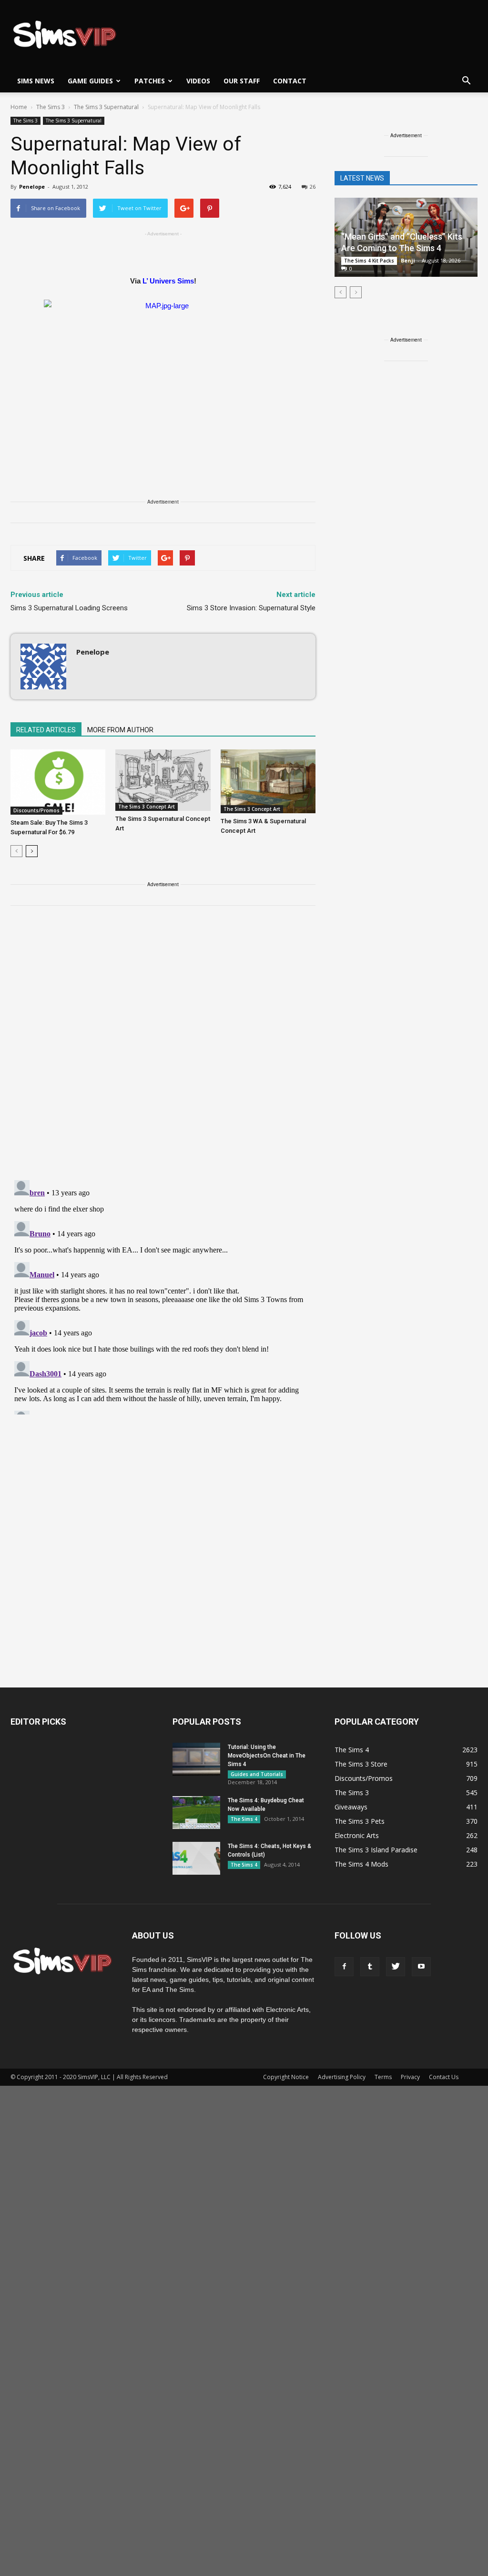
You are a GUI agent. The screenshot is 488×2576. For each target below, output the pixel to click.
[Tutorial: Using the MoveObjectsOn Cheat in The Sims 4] (196, 1759)
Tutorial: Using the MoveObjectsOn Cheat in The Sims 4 (267, 1756)
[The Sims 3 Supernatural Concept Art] (163, 780)
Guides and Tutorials (257, 1774)
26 (313, 187)
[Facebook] (344, 1967)
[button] (466, 81)
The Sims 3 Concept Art (147, 807)
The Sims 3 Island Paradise (376, 1850)
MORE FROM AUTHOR (120, 730)
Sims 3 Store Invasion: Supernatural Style (251, 608)
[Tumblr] (370, 1967)
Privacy (410, 2077)
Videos (198, 81)
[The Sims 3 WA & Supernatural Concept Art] (268, 781)
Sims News (36, 81)
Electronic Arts (357, 1835)
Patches (150, 81)
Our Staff (242, 81)
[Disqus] (163, 1049)
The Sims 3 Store (361, 1764)
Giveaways (351, 1807)
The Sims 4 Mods (361, 1864)
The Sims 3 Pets (360, 1821)
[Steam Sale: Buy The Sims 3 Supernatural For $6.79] (58, 782)
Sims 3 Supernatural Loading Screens (69, 608)
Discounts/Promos (36, 810)
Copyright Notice (286, 2077)
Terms (383, 2077)
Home (19, 107)
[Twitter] (396, 1967)
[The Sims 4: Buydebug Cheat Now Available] (196, 1813)
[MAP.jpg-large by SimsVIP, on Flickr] (163, 374)
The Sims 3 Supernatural (74, 121)
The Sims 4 (244, 1819)
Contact (290, 81)
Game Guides (90, 81)
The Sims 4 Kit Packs (369, 261)
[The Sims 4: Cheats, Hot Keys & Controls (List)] (196, 1858)
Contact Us (444, 2077)
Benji (408, 260)
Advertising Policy (342, 2077)
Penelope (32, 187)
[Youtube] (421, 1967)
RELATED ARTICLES (46, 730)
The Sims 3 (25, 121)
